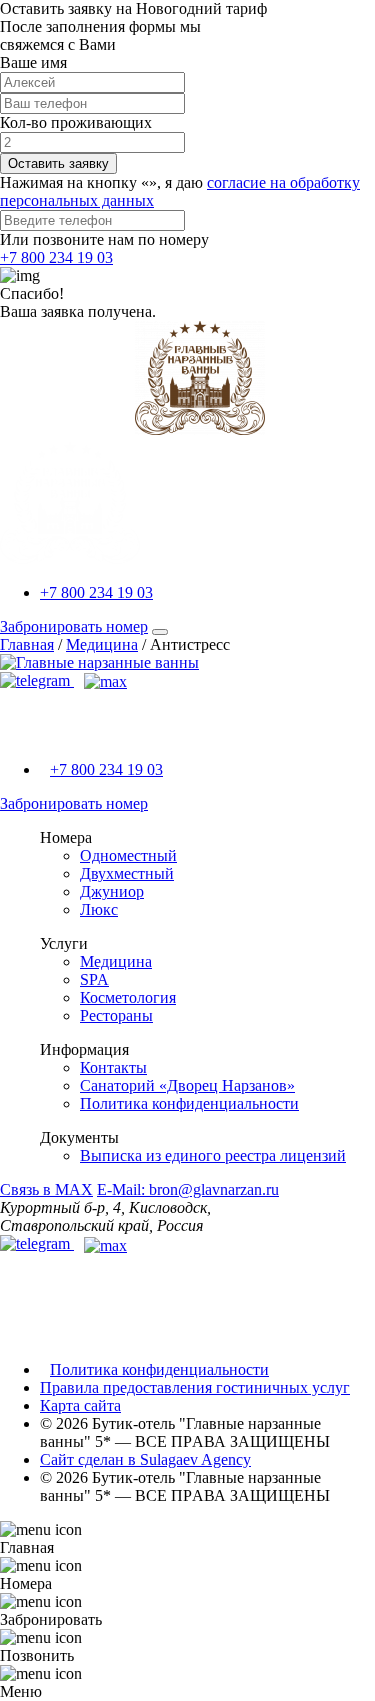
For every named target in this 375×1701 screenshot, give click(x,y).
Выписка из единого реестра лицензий (213, 1155)
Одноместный (128, 855)
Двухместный (127, 873)
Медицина (116, 961)
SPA (94, 979)
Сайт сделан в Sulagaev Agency (145, 1459)
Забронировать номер (74, 626)
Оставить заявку (58, 163)
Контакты (113, 1067)
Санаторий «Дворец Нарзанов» (187, 1085)
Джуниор (112, 891)
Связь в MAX (46, 1189)
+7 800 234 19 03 (56, 257)
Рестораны (116, 1015)
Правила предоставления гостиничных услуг (195, 1387)
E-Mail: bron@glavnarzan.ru (188, 1189)
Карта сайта (80, 1405)
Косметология (128, 997)
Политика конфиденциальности (189, 1103)
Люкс (99, 909)
